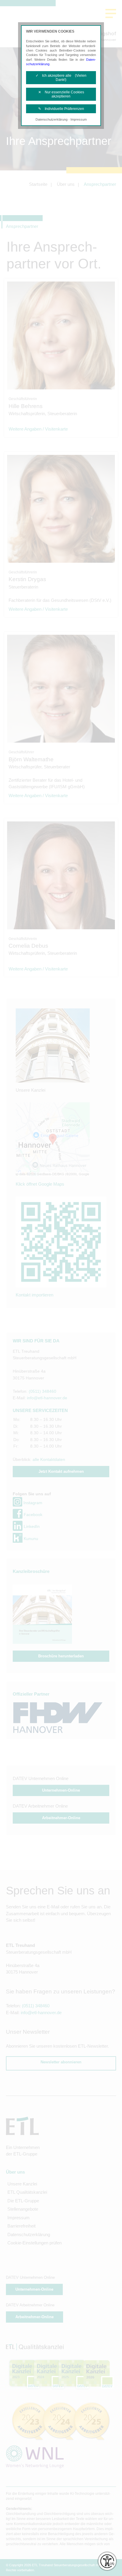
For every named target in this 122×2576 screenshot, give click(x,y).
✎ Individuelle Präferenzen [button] (61, 109)
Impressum (79, 119)
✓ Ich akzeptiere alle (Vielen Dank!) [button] (61, 78)
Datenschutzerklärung (52, 119)
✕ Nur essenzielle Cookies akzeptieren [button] (61, 94)
